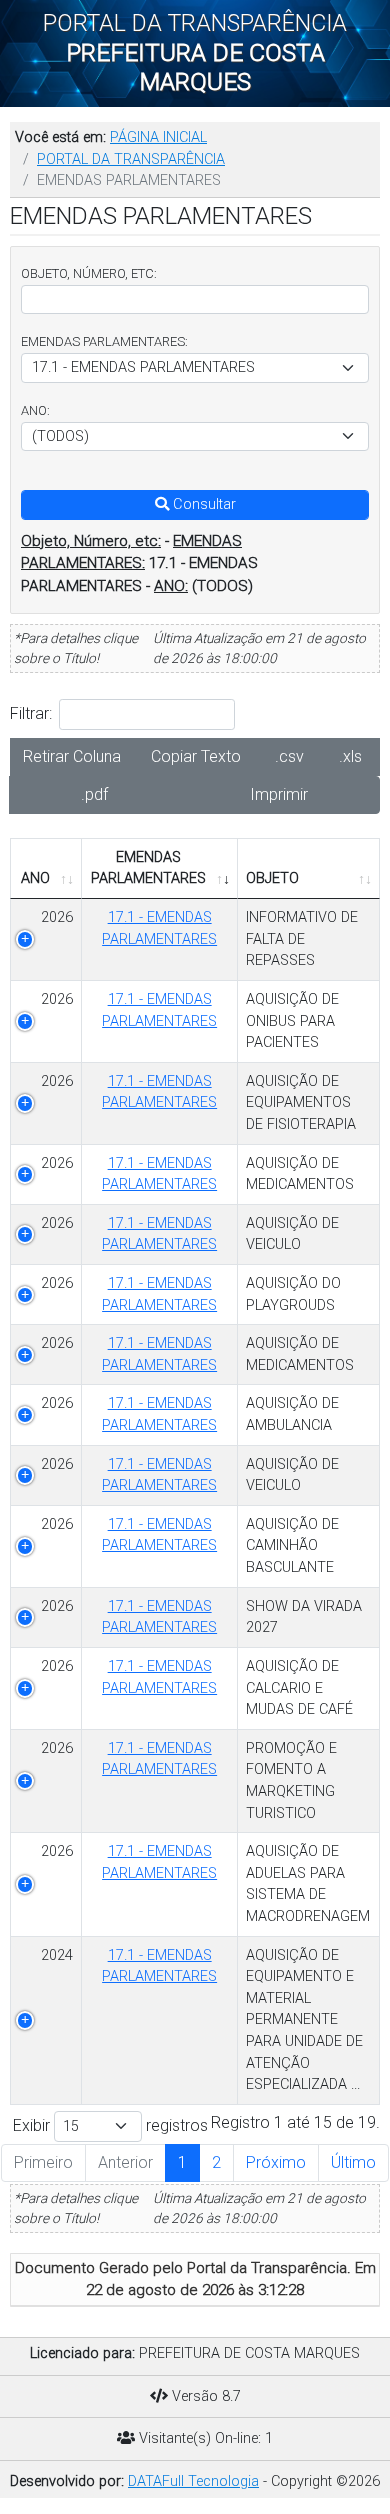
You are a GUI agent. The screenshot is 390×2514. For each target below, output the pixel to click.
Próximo (276, 2162)
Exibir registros (110, 2125)
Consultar (202, 504)
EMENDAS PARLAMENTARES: (104, 341)
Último (353, 2162)
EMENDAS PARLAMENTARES (148, 868)
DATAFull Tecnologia (193, 2481)
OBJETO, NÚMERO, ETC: (89, 273)
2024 (57, 1955)
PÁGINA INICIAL (158, 137)
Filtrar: (31, 713)
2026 (57, 999)
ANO (35, 878)
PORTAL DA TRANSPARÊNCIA (131, 159)
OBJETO (272, 878)
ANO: (35, 410)
